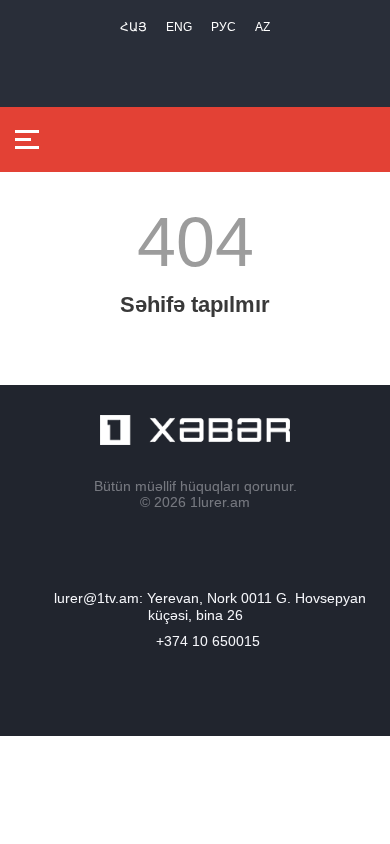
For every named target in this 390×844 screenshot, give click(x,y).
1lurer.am (220, 502)
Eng (179, 27)
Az (262, 27)
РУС (223, 27)
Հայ (133, 27)
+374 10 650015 (208, 641)
